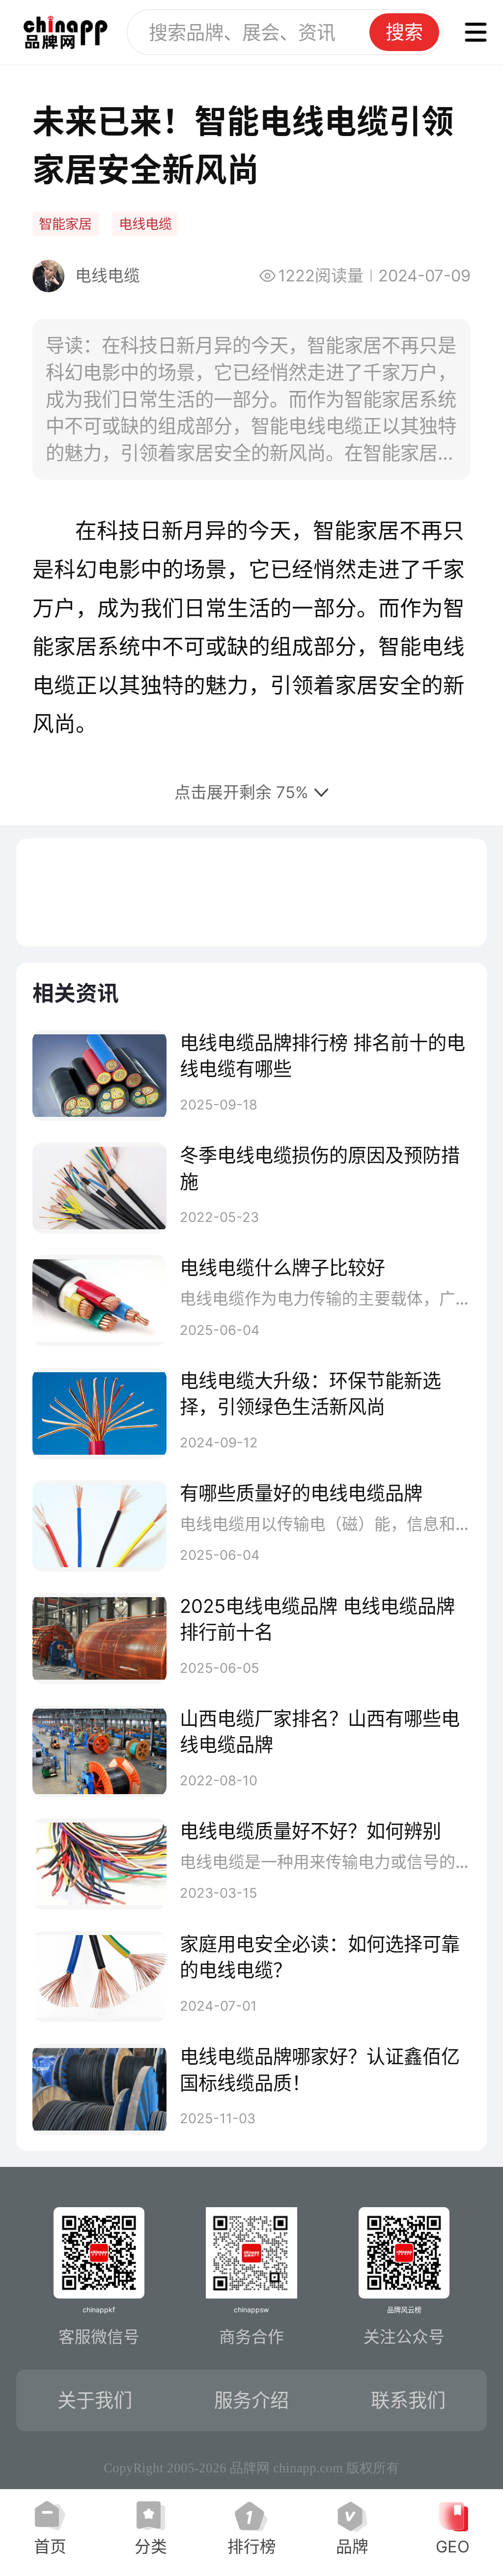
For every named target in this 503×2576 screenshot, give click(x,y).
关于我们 (95, 2400)
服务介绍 (251, 2400)
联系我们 (408, 2400)
